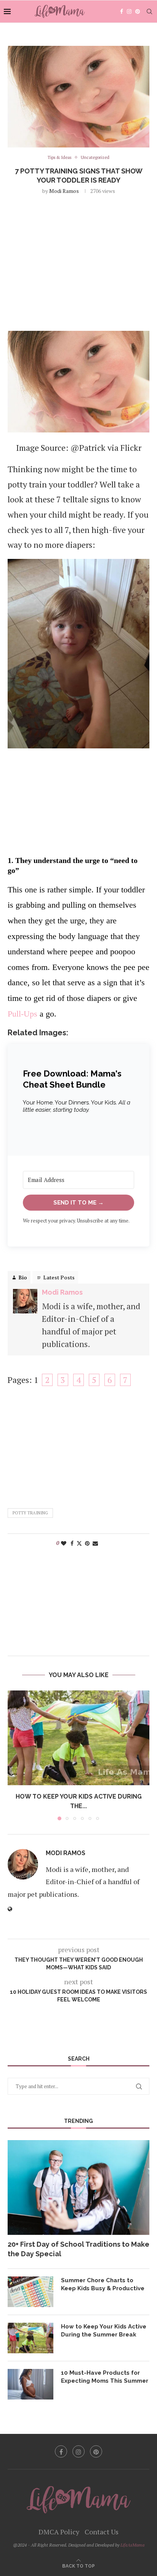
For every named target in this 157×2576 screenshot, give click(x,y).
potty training (30, 1513)
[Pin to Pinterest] (87, 1543)
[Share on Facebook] (72, 1543)
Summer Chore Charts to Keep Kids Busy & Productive (103, 2284)
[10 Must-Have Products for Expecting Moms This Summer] (30, 2384)
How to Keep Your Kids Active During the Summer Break (104, 2331)
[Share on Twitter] (79, 1543)
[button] (14, 1755)
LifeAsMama (132, 2545)
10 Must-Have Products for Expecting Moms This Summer (105, 2377)
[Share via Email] (95, 1543)
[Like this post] (64, 1543)
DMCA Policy (59, 2532)
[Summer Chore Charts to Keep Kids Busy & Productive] (30, 2292)
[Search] (149, 11)
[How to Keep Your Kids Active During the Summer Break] (78, 1738)
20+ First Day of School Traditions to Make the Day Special (78, 2249)
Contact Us (102, 2532)
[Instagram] (129, 11)
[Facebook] (122, 11)
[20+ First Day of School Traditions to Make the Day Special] (78, 2187)
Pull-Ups (22, 1014)
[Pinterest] (138, 11)
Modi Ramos (64, 191)
